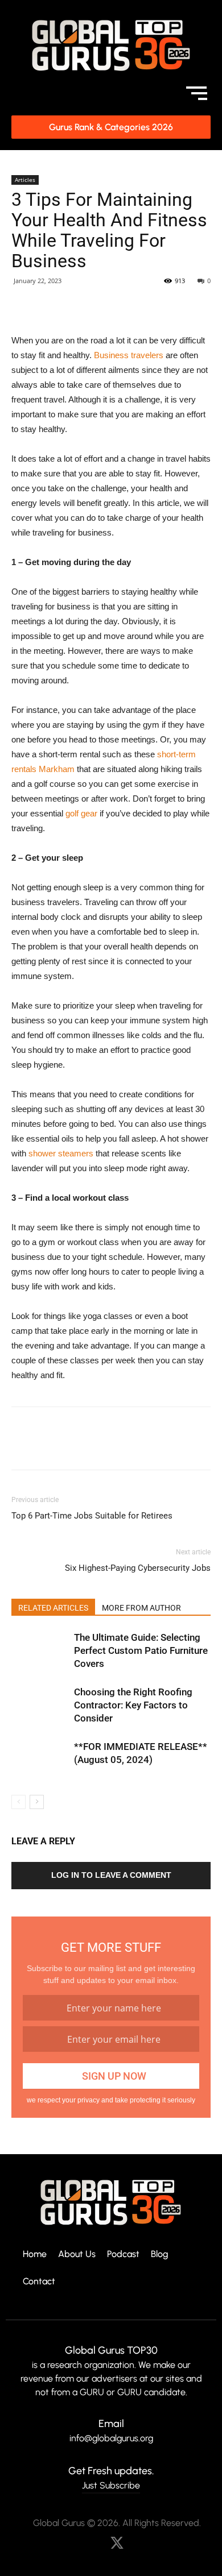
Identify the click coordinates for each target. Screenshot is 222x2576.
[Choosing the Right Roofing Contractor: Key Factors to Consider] (40, 1705)
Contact (39, 2282)
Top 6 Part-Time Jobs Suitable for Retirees (92, 1516)
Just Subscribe (111, 2485)
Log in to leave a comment (111, 1875)
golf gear (81, 813)
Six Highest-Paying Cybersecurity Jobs (138, 1568)
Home (35, 2254)
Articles (25, 180)
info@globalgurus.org (111, 2438)
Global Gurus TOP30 (111, 2350)
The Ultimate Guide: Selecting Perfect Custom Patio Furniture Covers (141, 1650)
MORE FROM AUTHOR (141, 1608)
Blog (160, 2254)
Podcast (123, 2254)
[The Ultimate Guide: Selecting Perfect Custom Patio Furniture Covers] (40, 1651)
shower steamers (61, 1153)
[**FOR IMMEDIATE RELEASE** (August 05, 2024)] (40, 1760)
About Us (77, 2254)
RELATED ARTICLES (53, 1608)
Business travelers (129, 355)
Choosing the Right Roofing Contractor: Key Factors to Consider (133, 1705)
